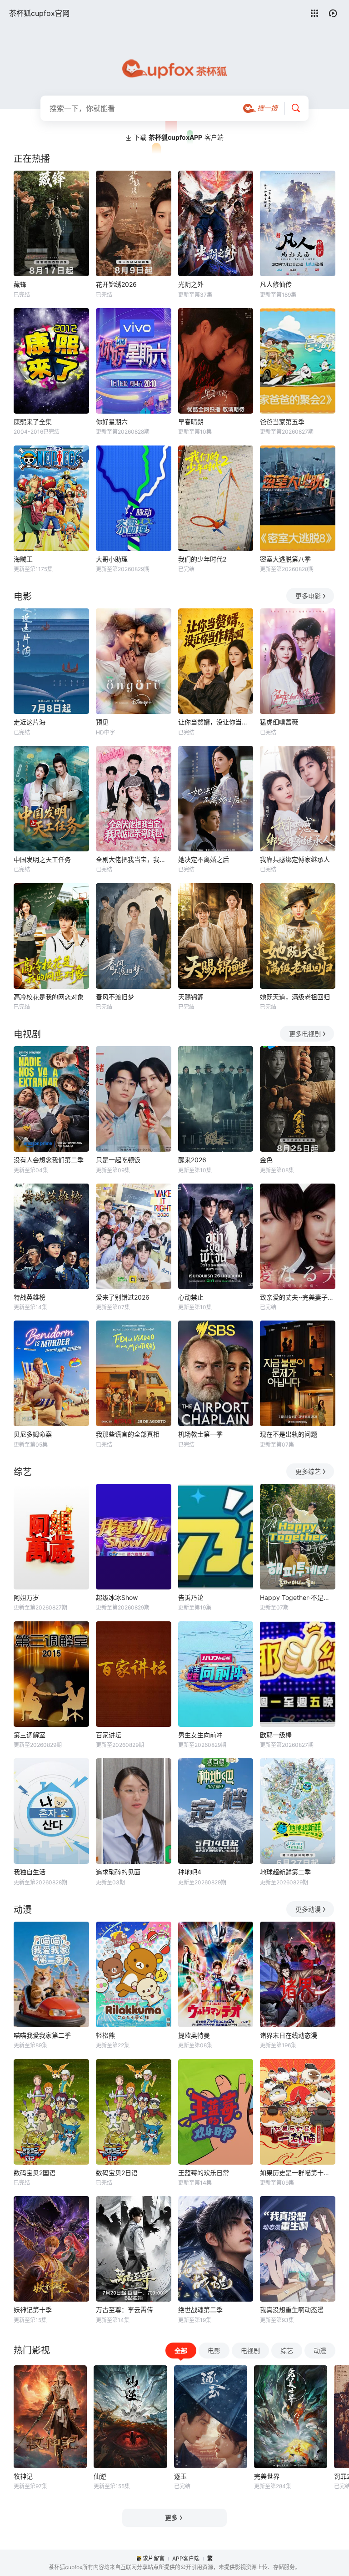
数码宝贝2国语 (35, 2173)
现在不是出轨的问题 (289, 1434)
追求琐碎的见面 (118, 1872)
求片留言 (154, 2558)
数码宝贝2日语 (117, 2173)
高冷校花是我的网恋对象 (49, 997)
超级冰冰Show (117, 1597)
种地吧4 (190, 1872)
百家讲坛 (109, 1735)
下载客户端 (179, 137)
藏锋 (20, 284)
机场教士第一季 (200, 1434)
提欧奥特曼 (194, 2035)
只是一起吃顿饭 (118, 1160)
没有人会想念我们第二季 (49, 1160)
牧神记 (23, 2476)
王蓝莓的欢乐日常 (204, 2173)
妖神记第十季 (33, 2310)
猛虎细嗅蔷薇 (279, 722)
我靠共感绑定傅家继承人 (295, 859)
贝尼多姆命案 (33, 1434)
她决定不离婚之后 (204, 859)
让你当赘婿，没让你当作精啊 (216, 722)
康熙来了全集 (33, 422)
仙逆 (100, 2476)
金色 (266, 1160)
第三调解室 (30, 1735)
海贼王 (23, 559)
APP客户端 (186, 2558)
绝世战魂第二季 (200, 2310)
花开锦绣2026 (116, 284)
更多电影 (308, 596)
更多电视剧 (305, 1034)
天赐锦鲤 (191, 997)
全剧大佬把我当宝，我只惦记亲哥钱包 (134, 859)
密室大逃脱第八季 (285, 559)
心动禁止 (191, 1297)
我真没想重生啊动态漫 (292, 2310)
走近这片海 (30, 722)
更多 (171, 2518)
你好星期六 (112, 422)
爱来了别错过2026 (123, 1297)
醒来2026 (192, 1160)
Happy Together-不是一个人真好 (298, 1597)
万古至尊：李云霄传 (125, 2310)
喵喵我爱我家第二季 (42, 2035)
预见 (102, 722)
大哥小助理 (112, 559)
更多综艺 (308, 1471)
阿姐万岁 (26, 1597)
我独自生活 (30, 1872)
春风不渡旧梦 (115, 997)
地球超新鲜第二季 (285, 1872)
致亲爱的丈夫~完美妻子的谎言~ (298, 1297)
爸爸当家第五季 (282, 422)
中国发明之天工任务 (42, 859)
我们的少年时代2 (202, 559)
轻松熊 (105, 2035)
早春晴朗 (191, 422)
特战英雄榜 (30, 1297)
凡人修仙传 (276, 284)
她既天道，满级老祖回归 (295, 997)
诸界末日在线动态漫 (289, 2035)
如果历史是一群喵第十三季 (298, 2173)
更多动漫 (308, 1909)
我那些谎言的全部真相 (128, 1434)
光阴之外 (191, 284)
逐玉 (180, 2476)
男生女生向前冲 (200, 1735)
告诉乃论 (191, 1597)
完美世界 (267, 2476)
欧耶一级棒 (276, 1735)
